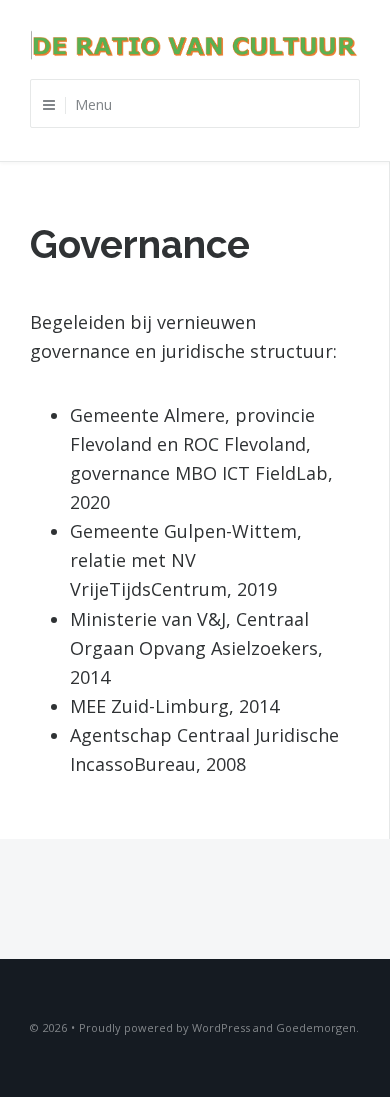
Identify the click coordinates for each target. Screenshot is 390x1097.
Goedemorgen (316, 1027)
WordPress (221, 1027)
